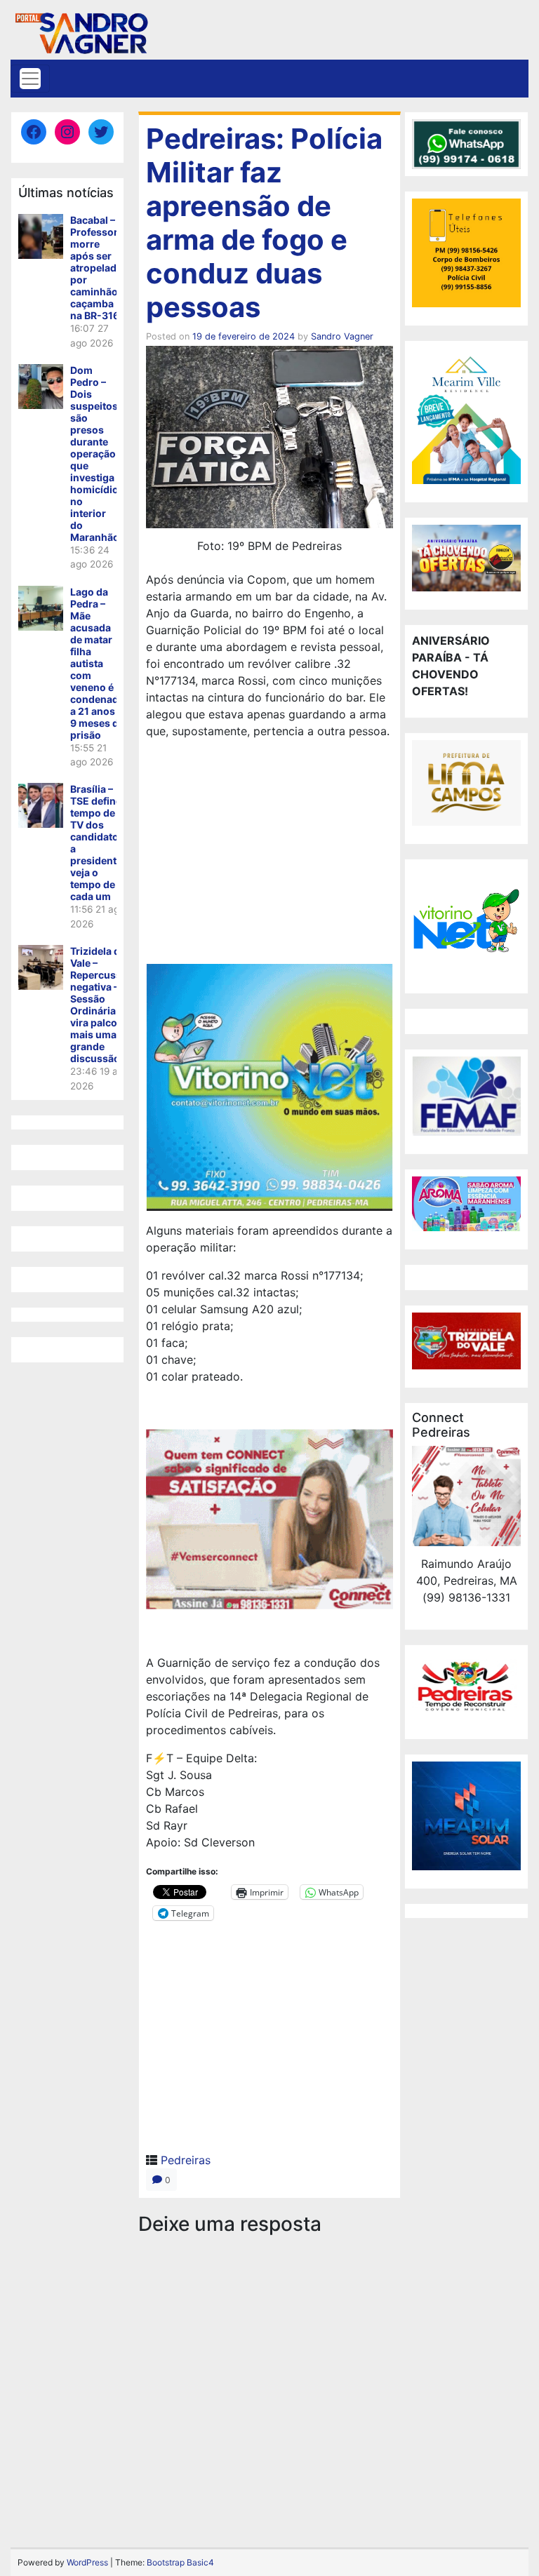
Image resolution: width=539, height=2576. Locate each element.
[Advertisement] (269, 854)
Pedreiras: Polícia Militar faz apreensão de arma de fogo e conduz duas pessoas (264, 223)
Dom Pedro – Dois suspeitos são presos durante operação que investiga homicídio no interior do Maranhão (95, 454)
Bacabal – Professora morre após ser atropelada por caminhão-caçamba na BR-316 (97, 268)
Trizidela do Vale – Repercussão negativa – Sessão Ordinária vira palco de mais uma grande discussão (102, 1005)
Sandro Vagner (342, 336)
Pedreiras (186, 2160)
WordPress (87, 2562)
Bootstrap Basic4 (180, 2562)
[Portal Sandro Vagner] (81, 31)
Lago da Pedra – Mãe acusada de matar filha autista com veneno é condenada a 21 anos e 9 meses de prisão (97, 663)
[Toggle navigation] (30, 79)
